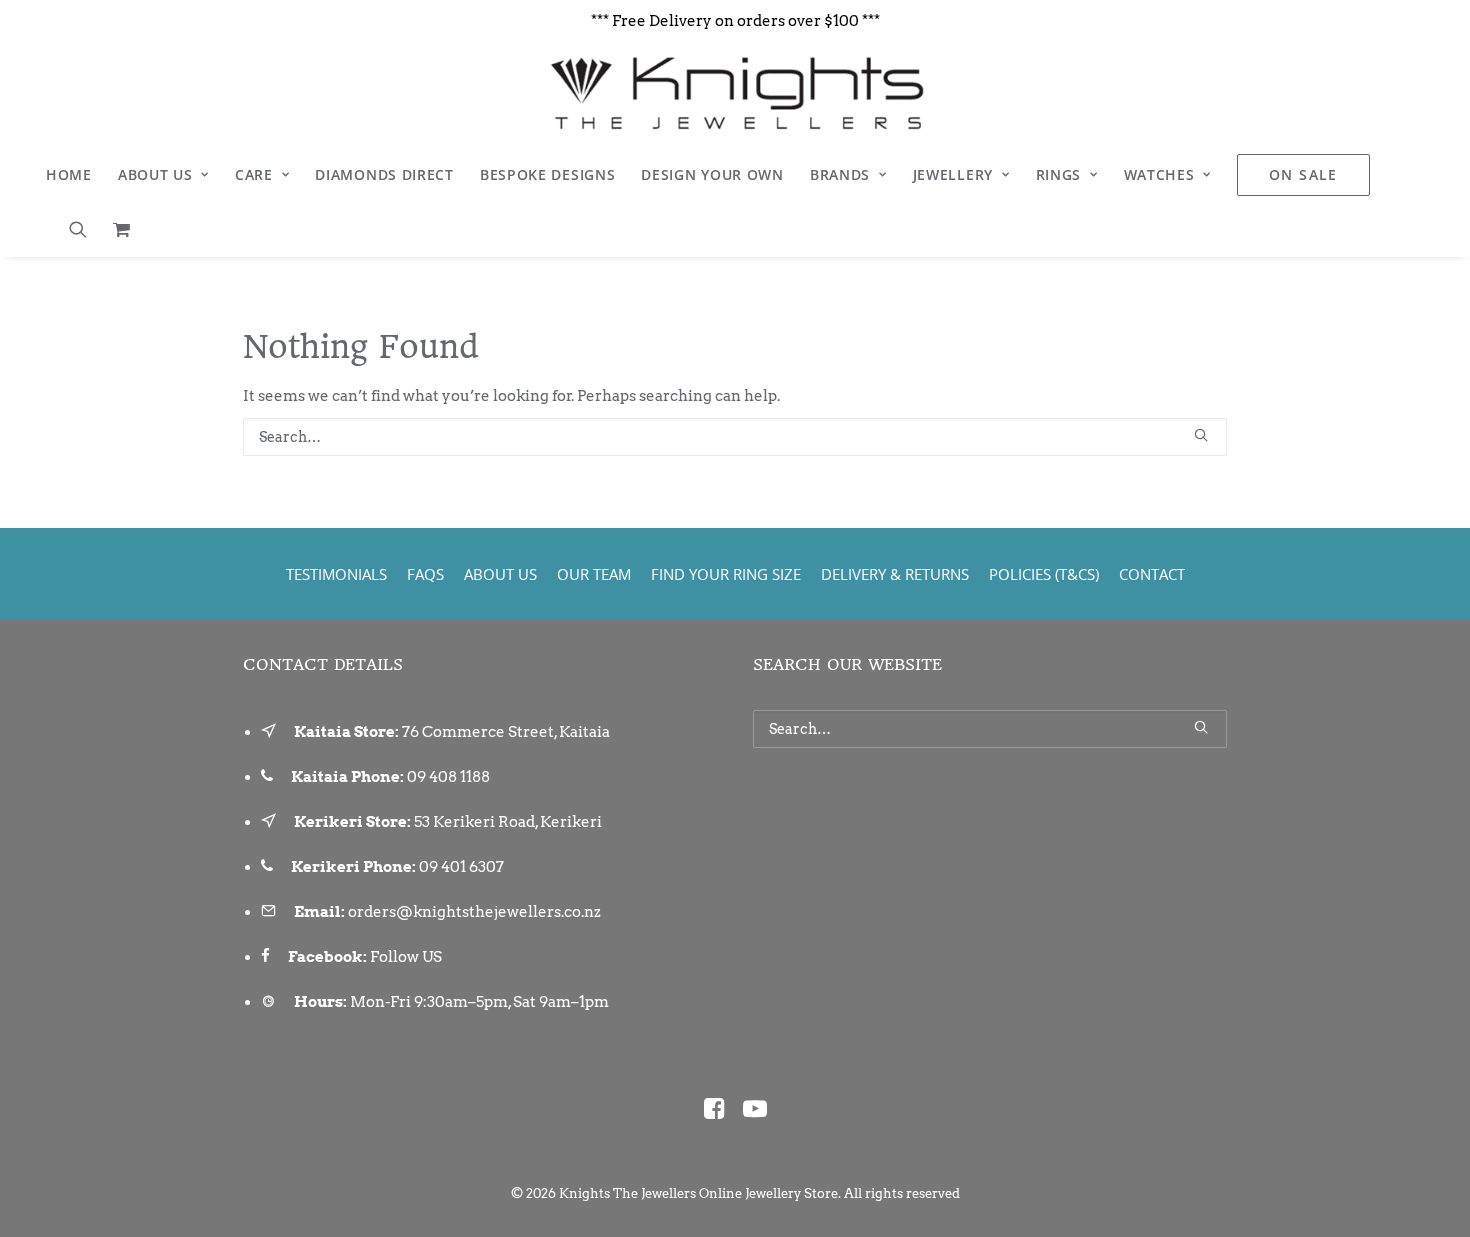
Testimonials (336, 574)
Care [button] (254, 174)
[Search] (735, 437)
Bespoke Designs (548, 174)
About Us (155, 174)
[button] (84, 229)
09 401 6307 (461, 867)
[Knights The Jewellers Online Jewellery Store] (734, 93)
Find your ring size (726, 574)
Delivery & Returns (895, 574)
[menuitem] (69, 175)
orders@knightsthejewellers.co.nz (474, 912)
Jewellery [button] (953, 174)
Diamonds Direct (384, 174)
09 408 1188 (448, 777)
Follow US (406, 957)
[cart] (116, 229)
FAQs (425, 574)
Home (69, 174)
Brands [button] (840, 174)
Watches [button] (1159, 174)
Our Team (594, 574)
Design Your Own (712, 174)
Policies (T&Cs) (1044, 574)
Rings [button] (1059, 174)
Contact (1152, 574)
